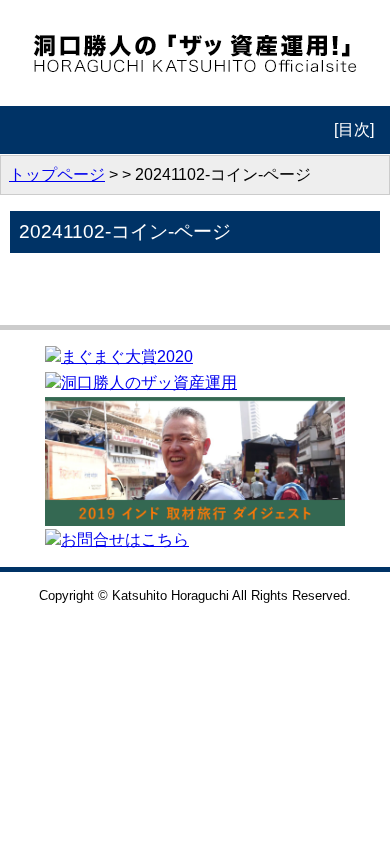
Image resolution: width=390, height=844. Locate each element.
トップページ (57, 174)
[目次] (354, 129)
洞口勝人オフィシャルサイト (195, 53)
